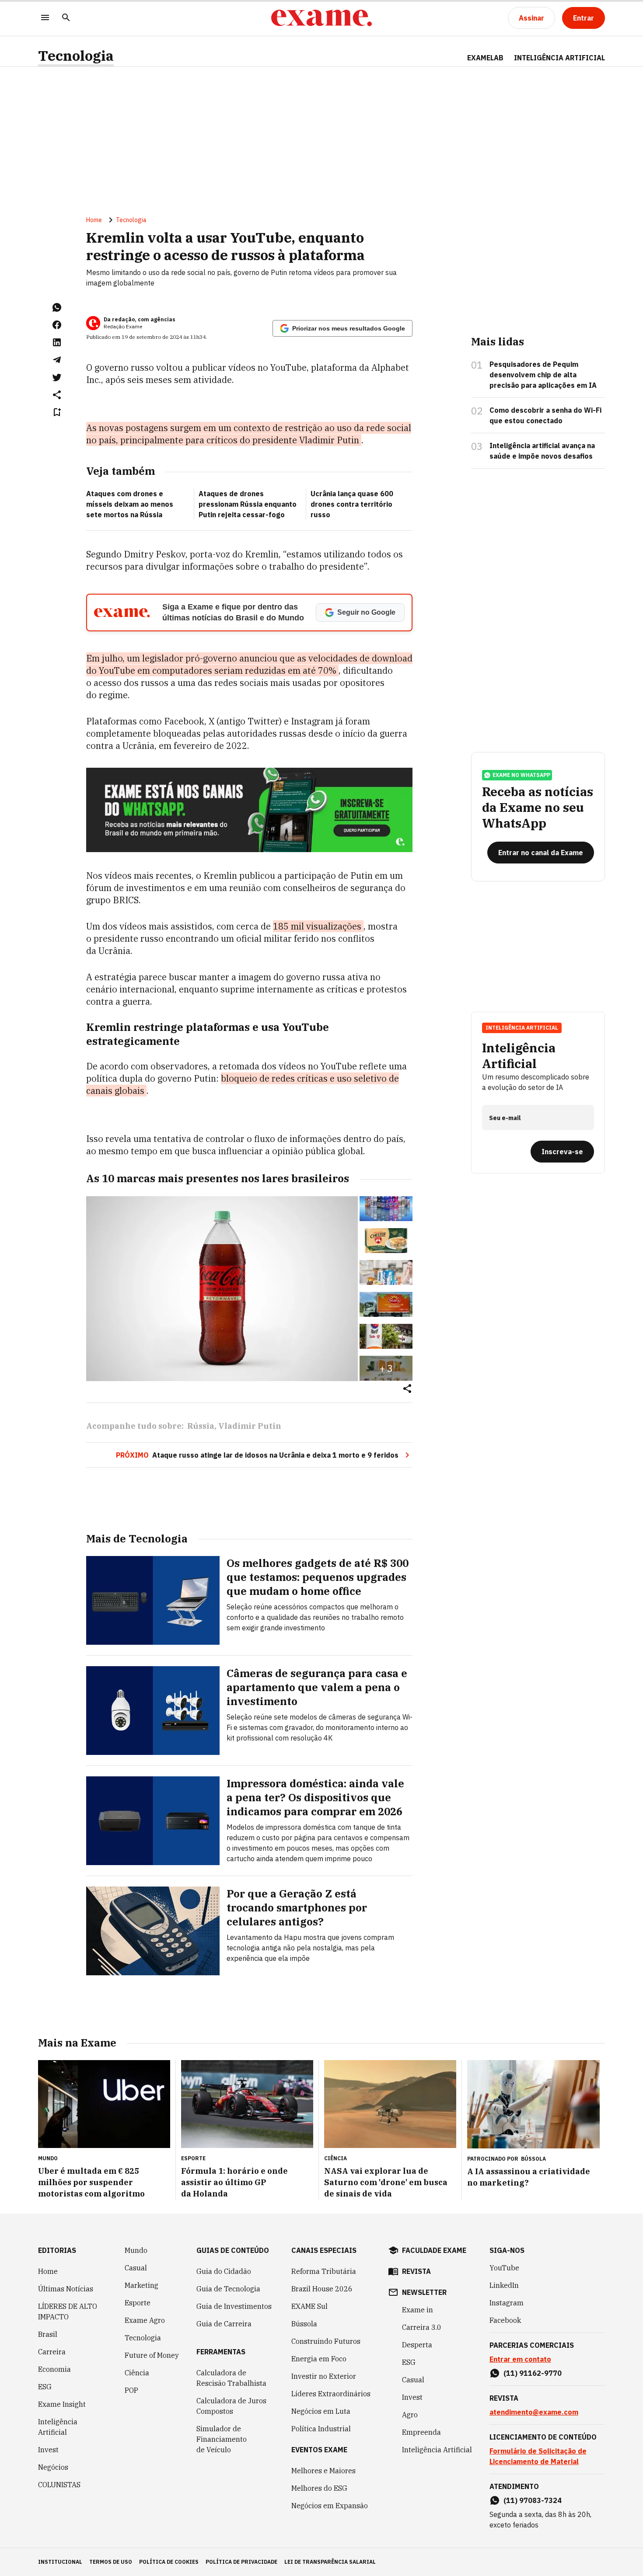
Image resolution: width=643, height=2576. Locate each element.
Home (94, 220)
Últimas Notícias (66, 2289)
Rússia (201, 1426)
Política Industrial (321, 2429)
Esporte (138, 2303)
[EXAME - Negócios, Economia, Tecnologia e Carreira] (321, 18)
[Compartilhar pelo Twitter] (57, 377)
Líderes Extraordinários (331, 2394)
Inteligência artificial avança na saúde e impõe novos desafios (542, 451)
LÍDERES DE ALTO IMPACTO (68, 2311)
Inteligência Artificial (58, 2427)
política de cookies (169, 2562)
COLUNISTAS (59, 2485)
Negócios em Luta (321, 2411)
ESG (45, 2387)
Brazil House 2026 (322, 2289)
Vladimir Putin (250, 1426)
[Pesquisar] (66, 18)
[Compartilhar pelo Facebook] (57, 325)
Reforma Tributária (324, 2271)
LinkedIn (504, 2285)
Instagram (507, 2303)
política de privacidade (241, 2562)
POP (131, 2390)
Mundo (136, 2250)
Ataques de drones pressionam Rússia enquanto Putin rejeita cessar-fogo (248, 504)
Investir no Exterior (324, 2376)
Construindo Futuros (326, 2341)
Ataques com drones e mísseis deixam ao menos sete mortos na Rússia (130, 504)
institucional (60, 2562)
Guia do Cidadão (224, 2271)
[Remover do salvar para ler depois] (57, 412)
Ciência (137, 2373)
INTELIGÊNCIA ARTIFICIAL (559, 58)
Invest (48, 2450)
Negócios (53, 2467)
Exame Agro (145, 2320)
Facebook (505, 2320)
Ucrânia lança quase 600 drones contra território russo (352, 504)
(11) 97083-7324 (533, 2500)
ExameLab (485, 58)
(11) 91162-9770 (533, 2373)
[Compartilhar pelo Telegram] (57, 360)
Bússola (533, 2159)
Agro (410, 2415)
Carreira (52, 2352)
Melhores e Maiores (323, 2471)
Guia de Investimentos (234, 2306)
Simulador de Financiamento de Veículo (222, 2439)
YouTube (504, 2268)
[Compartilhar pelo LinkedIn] (57, 342)
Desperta (417, 2345)
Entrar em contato (520, 2359)
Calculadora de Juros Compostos (231, 2406)
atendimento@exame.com (534, 2412)
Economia (54, 2369)
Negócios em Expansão (330, 2506)
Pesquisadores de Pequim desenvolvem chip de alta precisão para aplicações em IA (543, 375)
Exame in (418, 2310)
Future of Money (152, 2355)
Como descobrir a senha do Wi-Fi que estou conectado (545, 415)
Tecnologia (76, 56)
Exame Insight (62, 2404)
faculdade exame (434, 2250)
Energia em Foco (319, 2359)
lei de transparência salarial (330, 2562)
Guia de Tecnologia (228, 2289)
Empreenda (421, 2432)
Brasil (48, 2334)
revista (416, 2271)
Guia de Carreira (224, 2324)
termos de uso (111, 2562)
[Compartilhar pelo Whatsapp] (57, 307)
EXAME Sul (309, 2306)
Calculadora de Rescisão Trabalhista (231, 2378)
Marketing (142, 2285)
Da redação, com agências (140, 319)
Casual (136, 2268)
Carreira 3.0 (422, 2327)
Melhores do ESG (319, 2488)
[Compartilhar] (407, 1389)
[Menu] (45, 18)
